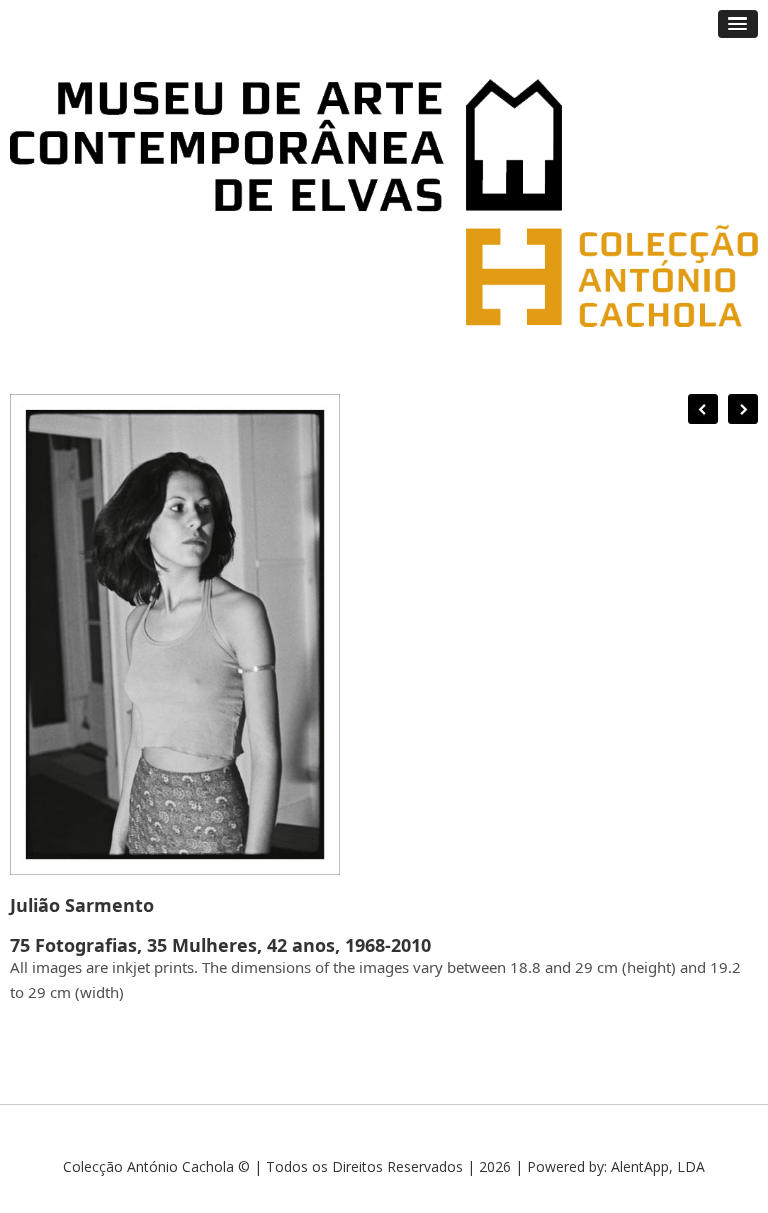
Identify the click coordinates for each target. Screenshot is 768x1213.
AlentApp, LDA (658, 1166)
